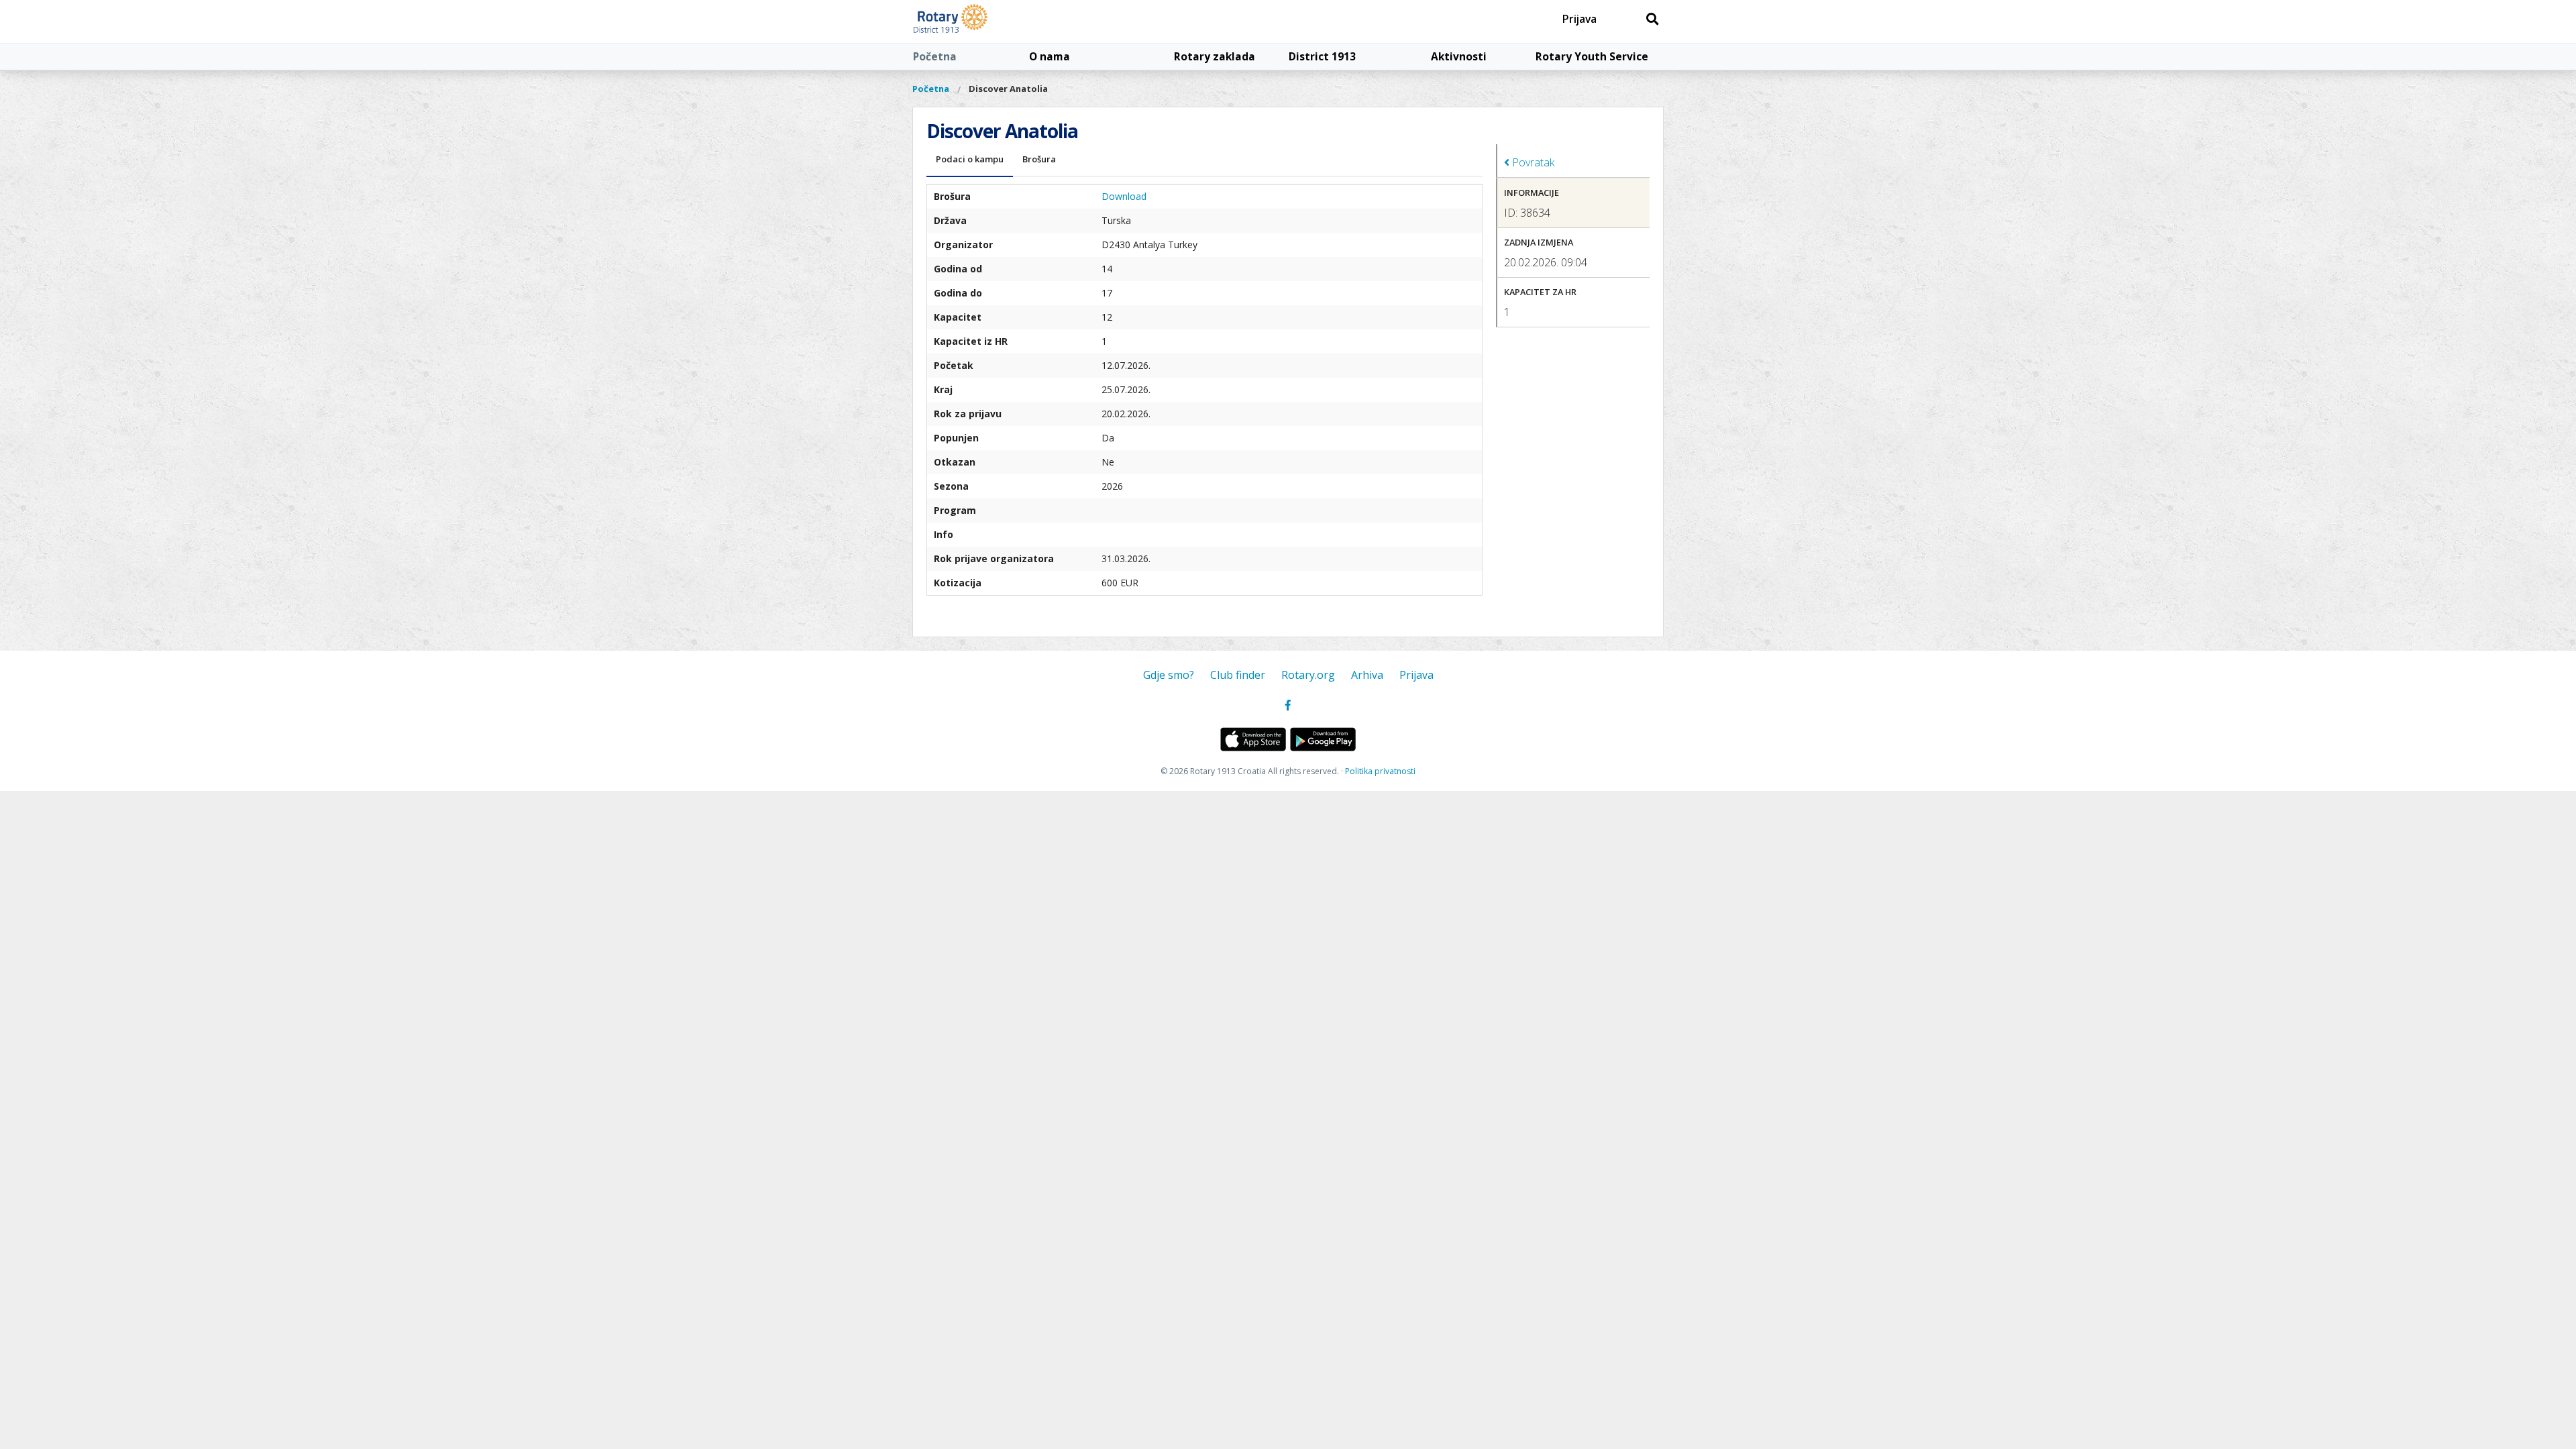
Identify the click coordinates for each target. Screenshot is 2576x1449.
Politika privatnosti (1380, 771)
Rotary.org (1308, 675)
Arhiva (1367, 675)
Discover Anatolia (1008, 89)
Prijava (1579, 19)
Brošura (1039, 159)
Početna (935, 56)
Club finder (1238, 675)
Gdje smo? (1169, 675)
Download (1124, 196)
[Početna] (981, 21)
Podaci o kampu (970, 159)
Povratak (1532, 162)
